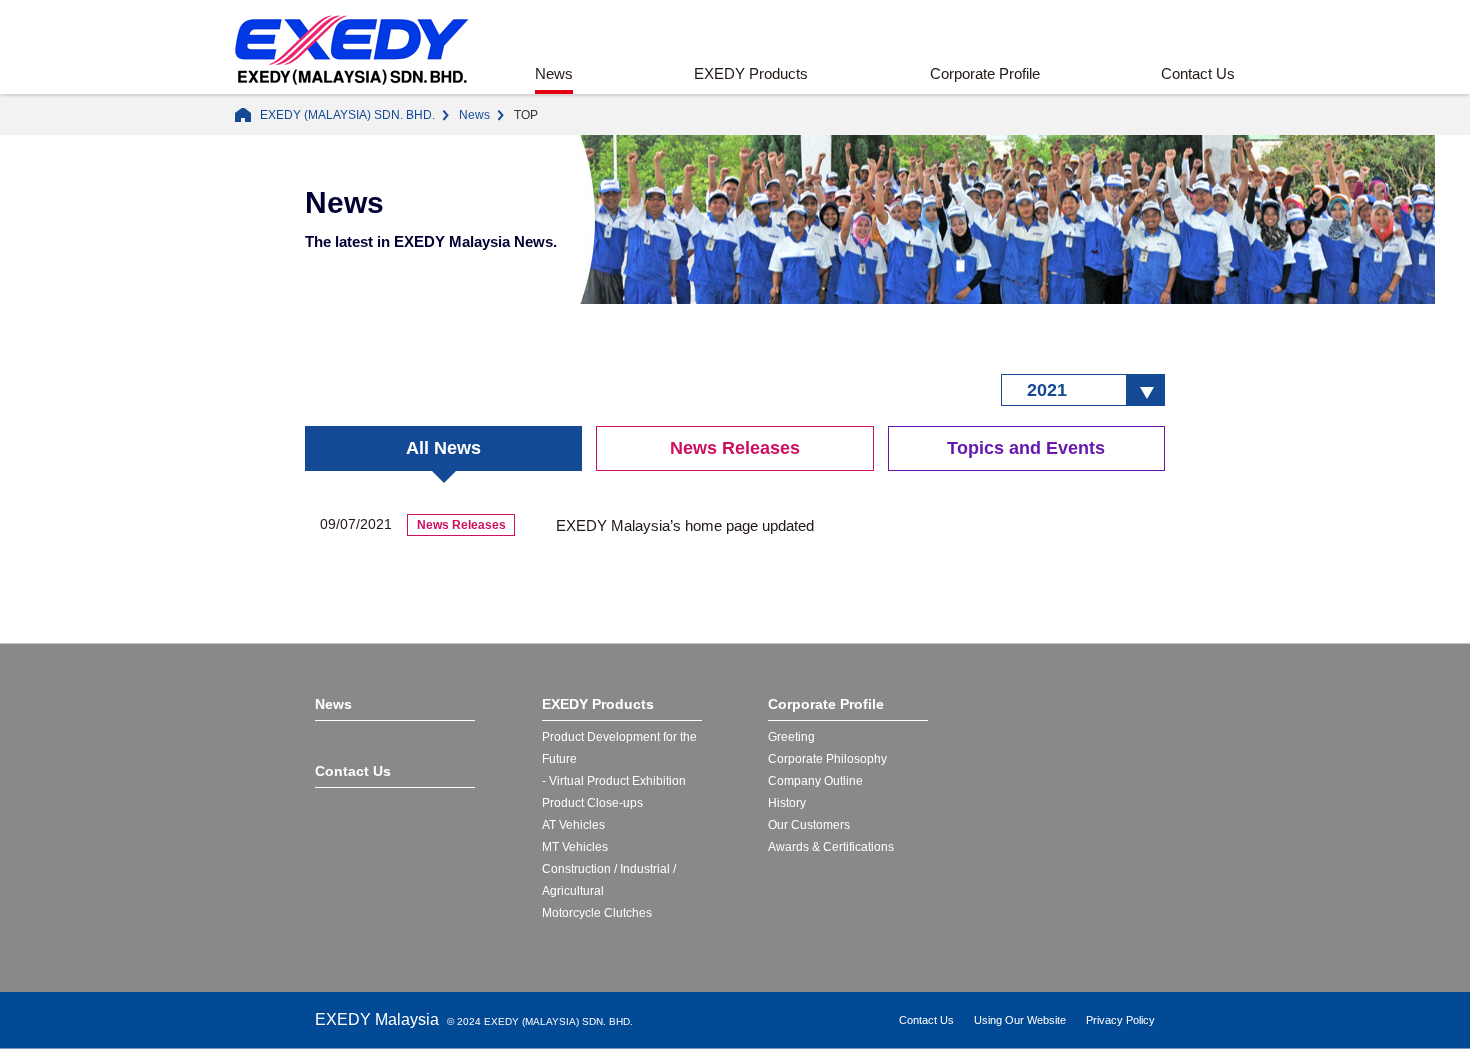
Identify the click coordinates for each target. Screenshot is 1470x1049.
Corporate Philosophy (827, 759)
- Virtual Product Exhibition (614, 781)
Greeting (791, 737)
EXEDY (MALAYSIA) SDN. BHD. (347, 115)
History (787, 803)
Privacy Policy (1120, 1020)
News (554, 73)
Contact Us (1198, 73)
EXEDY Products (751, 73)
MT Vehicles (575, 847)
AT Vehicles (573, 825)
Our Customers (809, 825)
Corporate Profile (985, 73)
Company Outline (815, 781)
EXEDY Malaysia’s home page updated (685, 525)
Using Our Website (1020, 1020)
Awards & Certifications (831, 847)
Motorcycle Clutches (597, 913)
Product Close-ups (592, 803)
